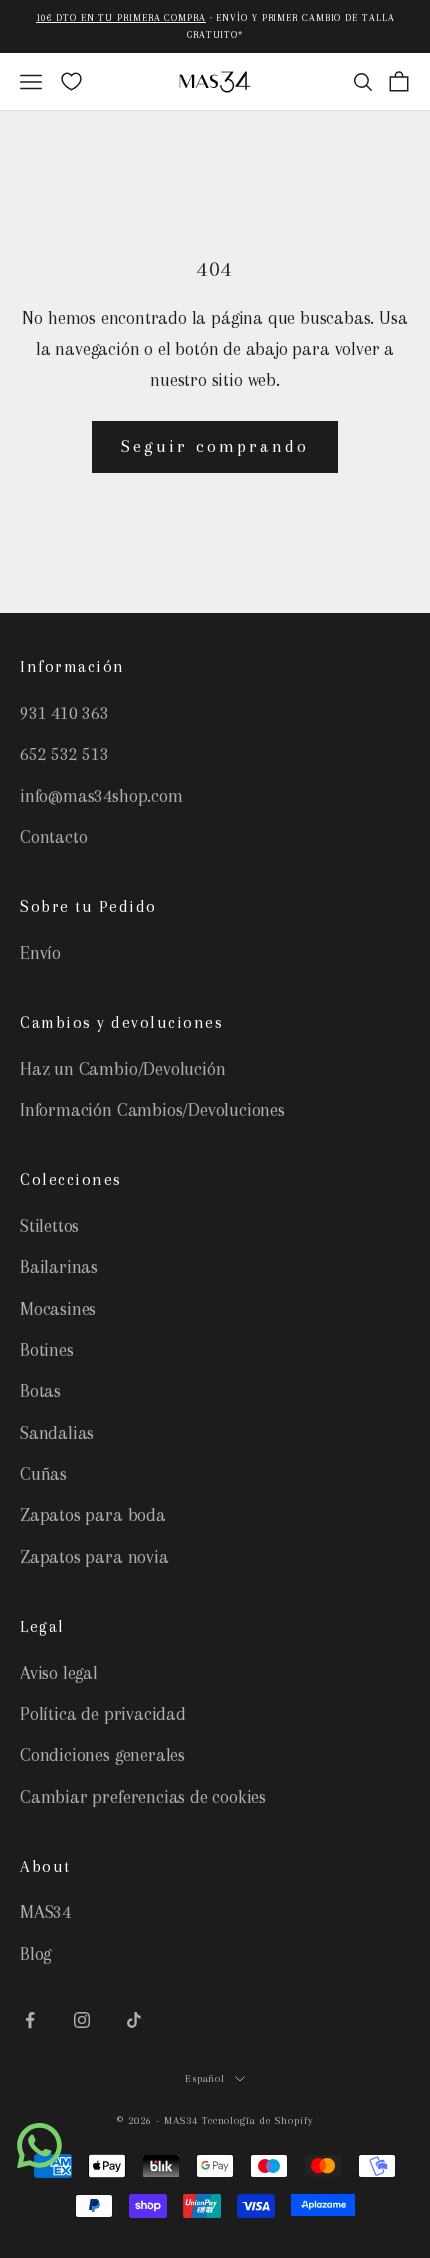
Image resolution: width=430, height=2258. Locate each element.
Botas (40, 1391)
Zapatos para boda (93, 1515)
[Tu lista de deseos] (71, 81)
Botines (47, 1350)
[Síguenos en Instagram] (82, 2020)
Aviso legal (59, 1673)
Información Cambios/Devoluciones (152, 1110)
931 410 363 (64, 713)
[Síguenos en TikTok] (134, 2020)
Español (205, 2078)
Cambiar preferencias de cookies (143, 1797)
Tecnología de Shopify (258, 2120)
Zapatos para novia (94, 1557)
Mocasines (58, 1309)
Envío (40, 953)
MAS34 (45, 1912)
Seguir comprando (215, 446)
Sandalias (57, 1433)
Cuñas (43, 1474)
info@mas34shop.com (101, 796)
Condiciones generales (102, 1755)
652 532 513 (64, 754)
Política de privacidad (103, 1714)
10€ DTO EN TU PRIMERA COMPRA (121, 17)
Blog (35, 1954)
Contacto (53, 837)
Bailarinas (59, 1267)
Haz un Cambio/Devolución (122, 1069)
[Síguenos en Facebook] (30, 2020)
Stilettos (49, 1226)
